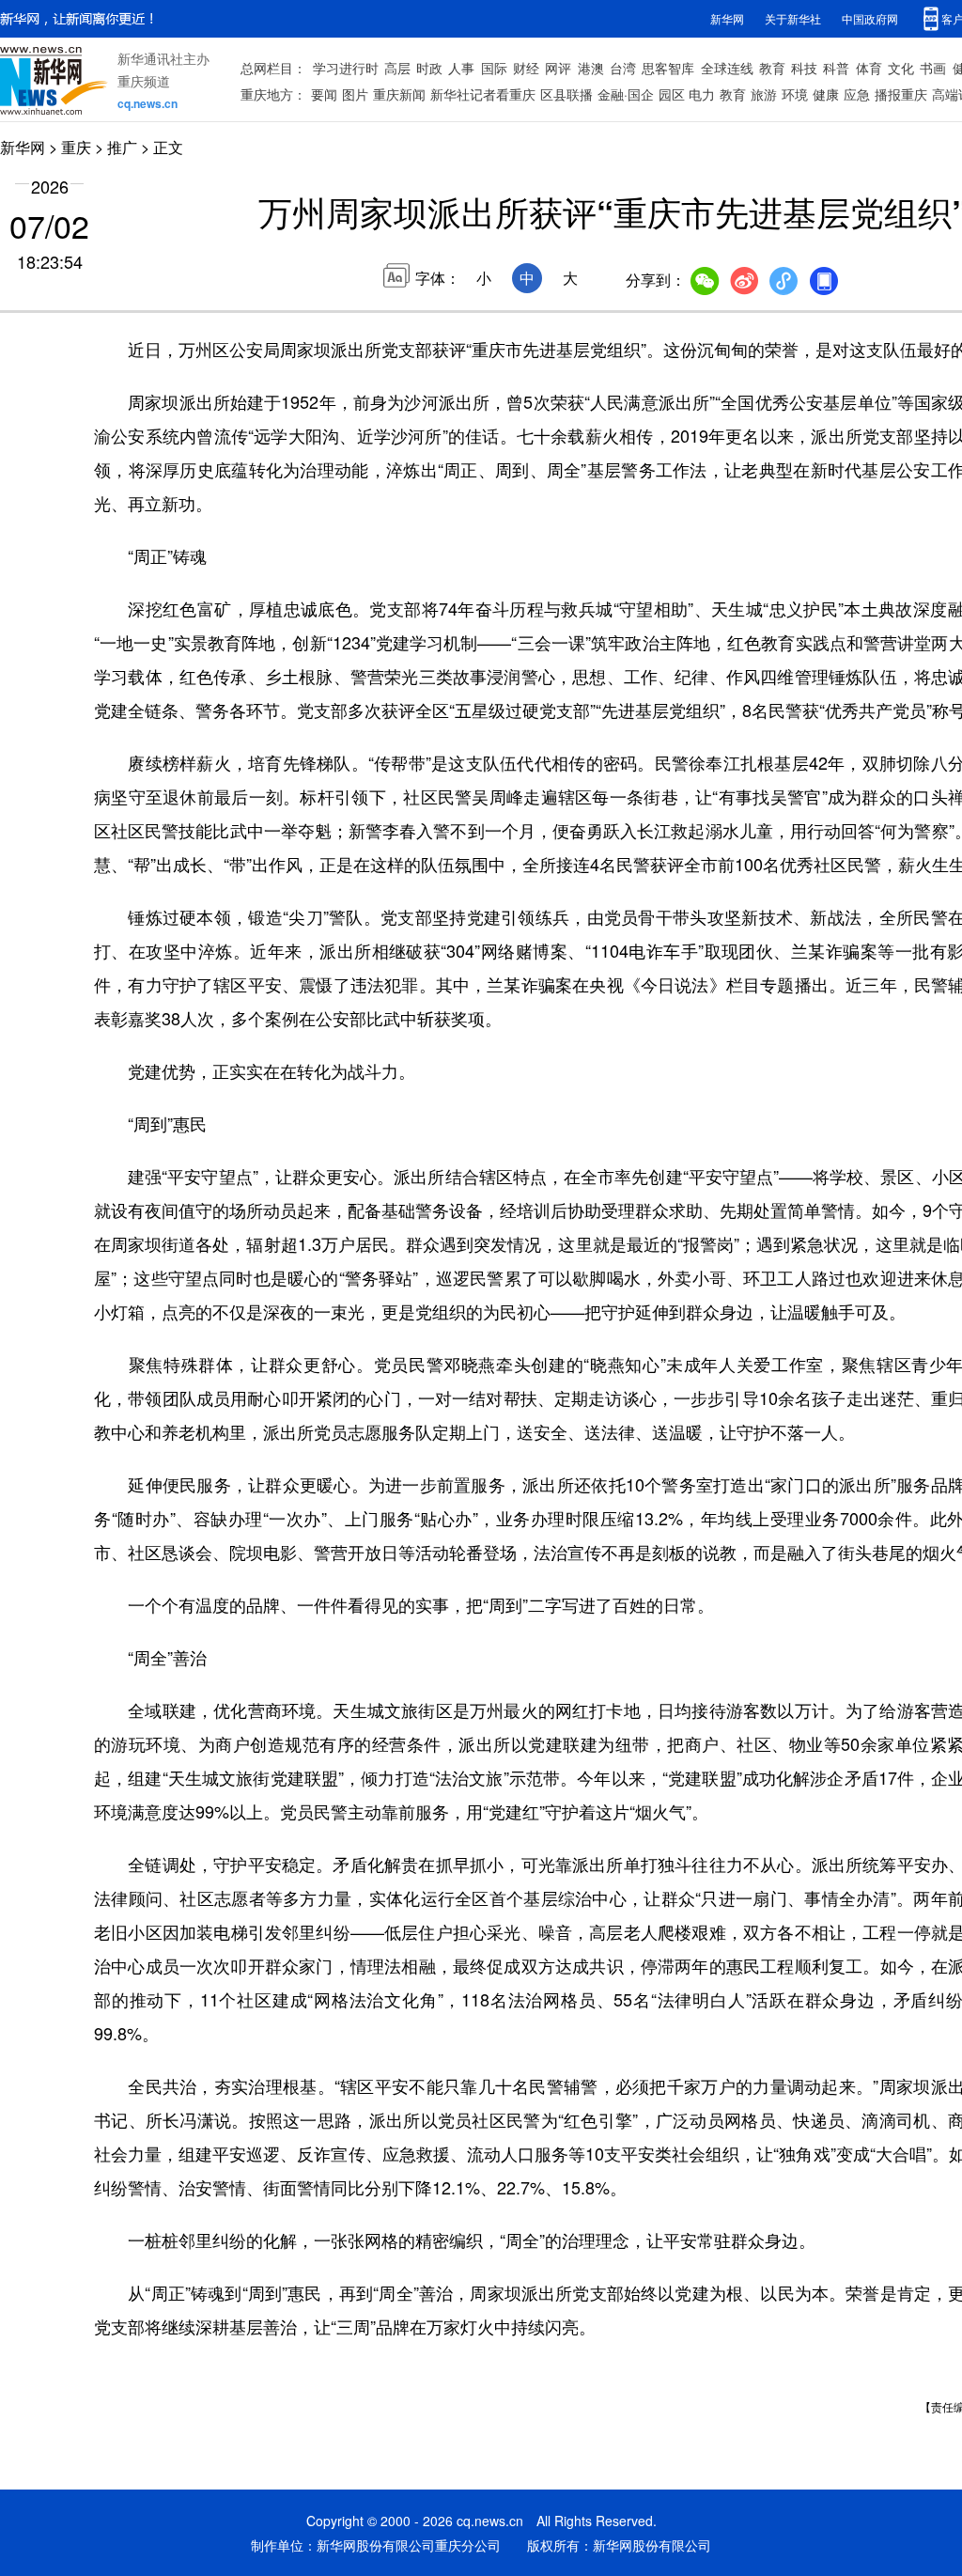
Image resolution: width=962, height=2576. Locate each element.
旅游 (764, 94)
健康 (826, 94)
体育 (869, 68)
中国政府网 (870, 18)
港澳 (591, 68)
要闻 (324, 94)
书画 (933, 68)
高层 (397, 68)
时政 (429, 68)
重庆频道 (144, 81)
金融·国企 (626, 94)
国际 (494, 68)
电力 (702, 94)
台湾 (623, 68)
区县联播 (566, 94)
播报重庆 (901, 94)
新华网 (727, 18)
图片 (355, 94)
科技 (804, 68)
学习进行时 (346, 68)
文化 (901, 68)
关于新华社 (793, 18)
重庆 (76, 147)
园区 (672, 94)
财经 (526, 68)
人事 (461, 68)
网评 (558, 68)
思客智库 (668, 68)
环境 (795, 94)
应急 (857, 94)
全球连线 (727, 68)
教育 (772, 68)
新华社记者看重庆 (483, 94)
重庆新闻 (399, 94)
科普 (836, 68)
